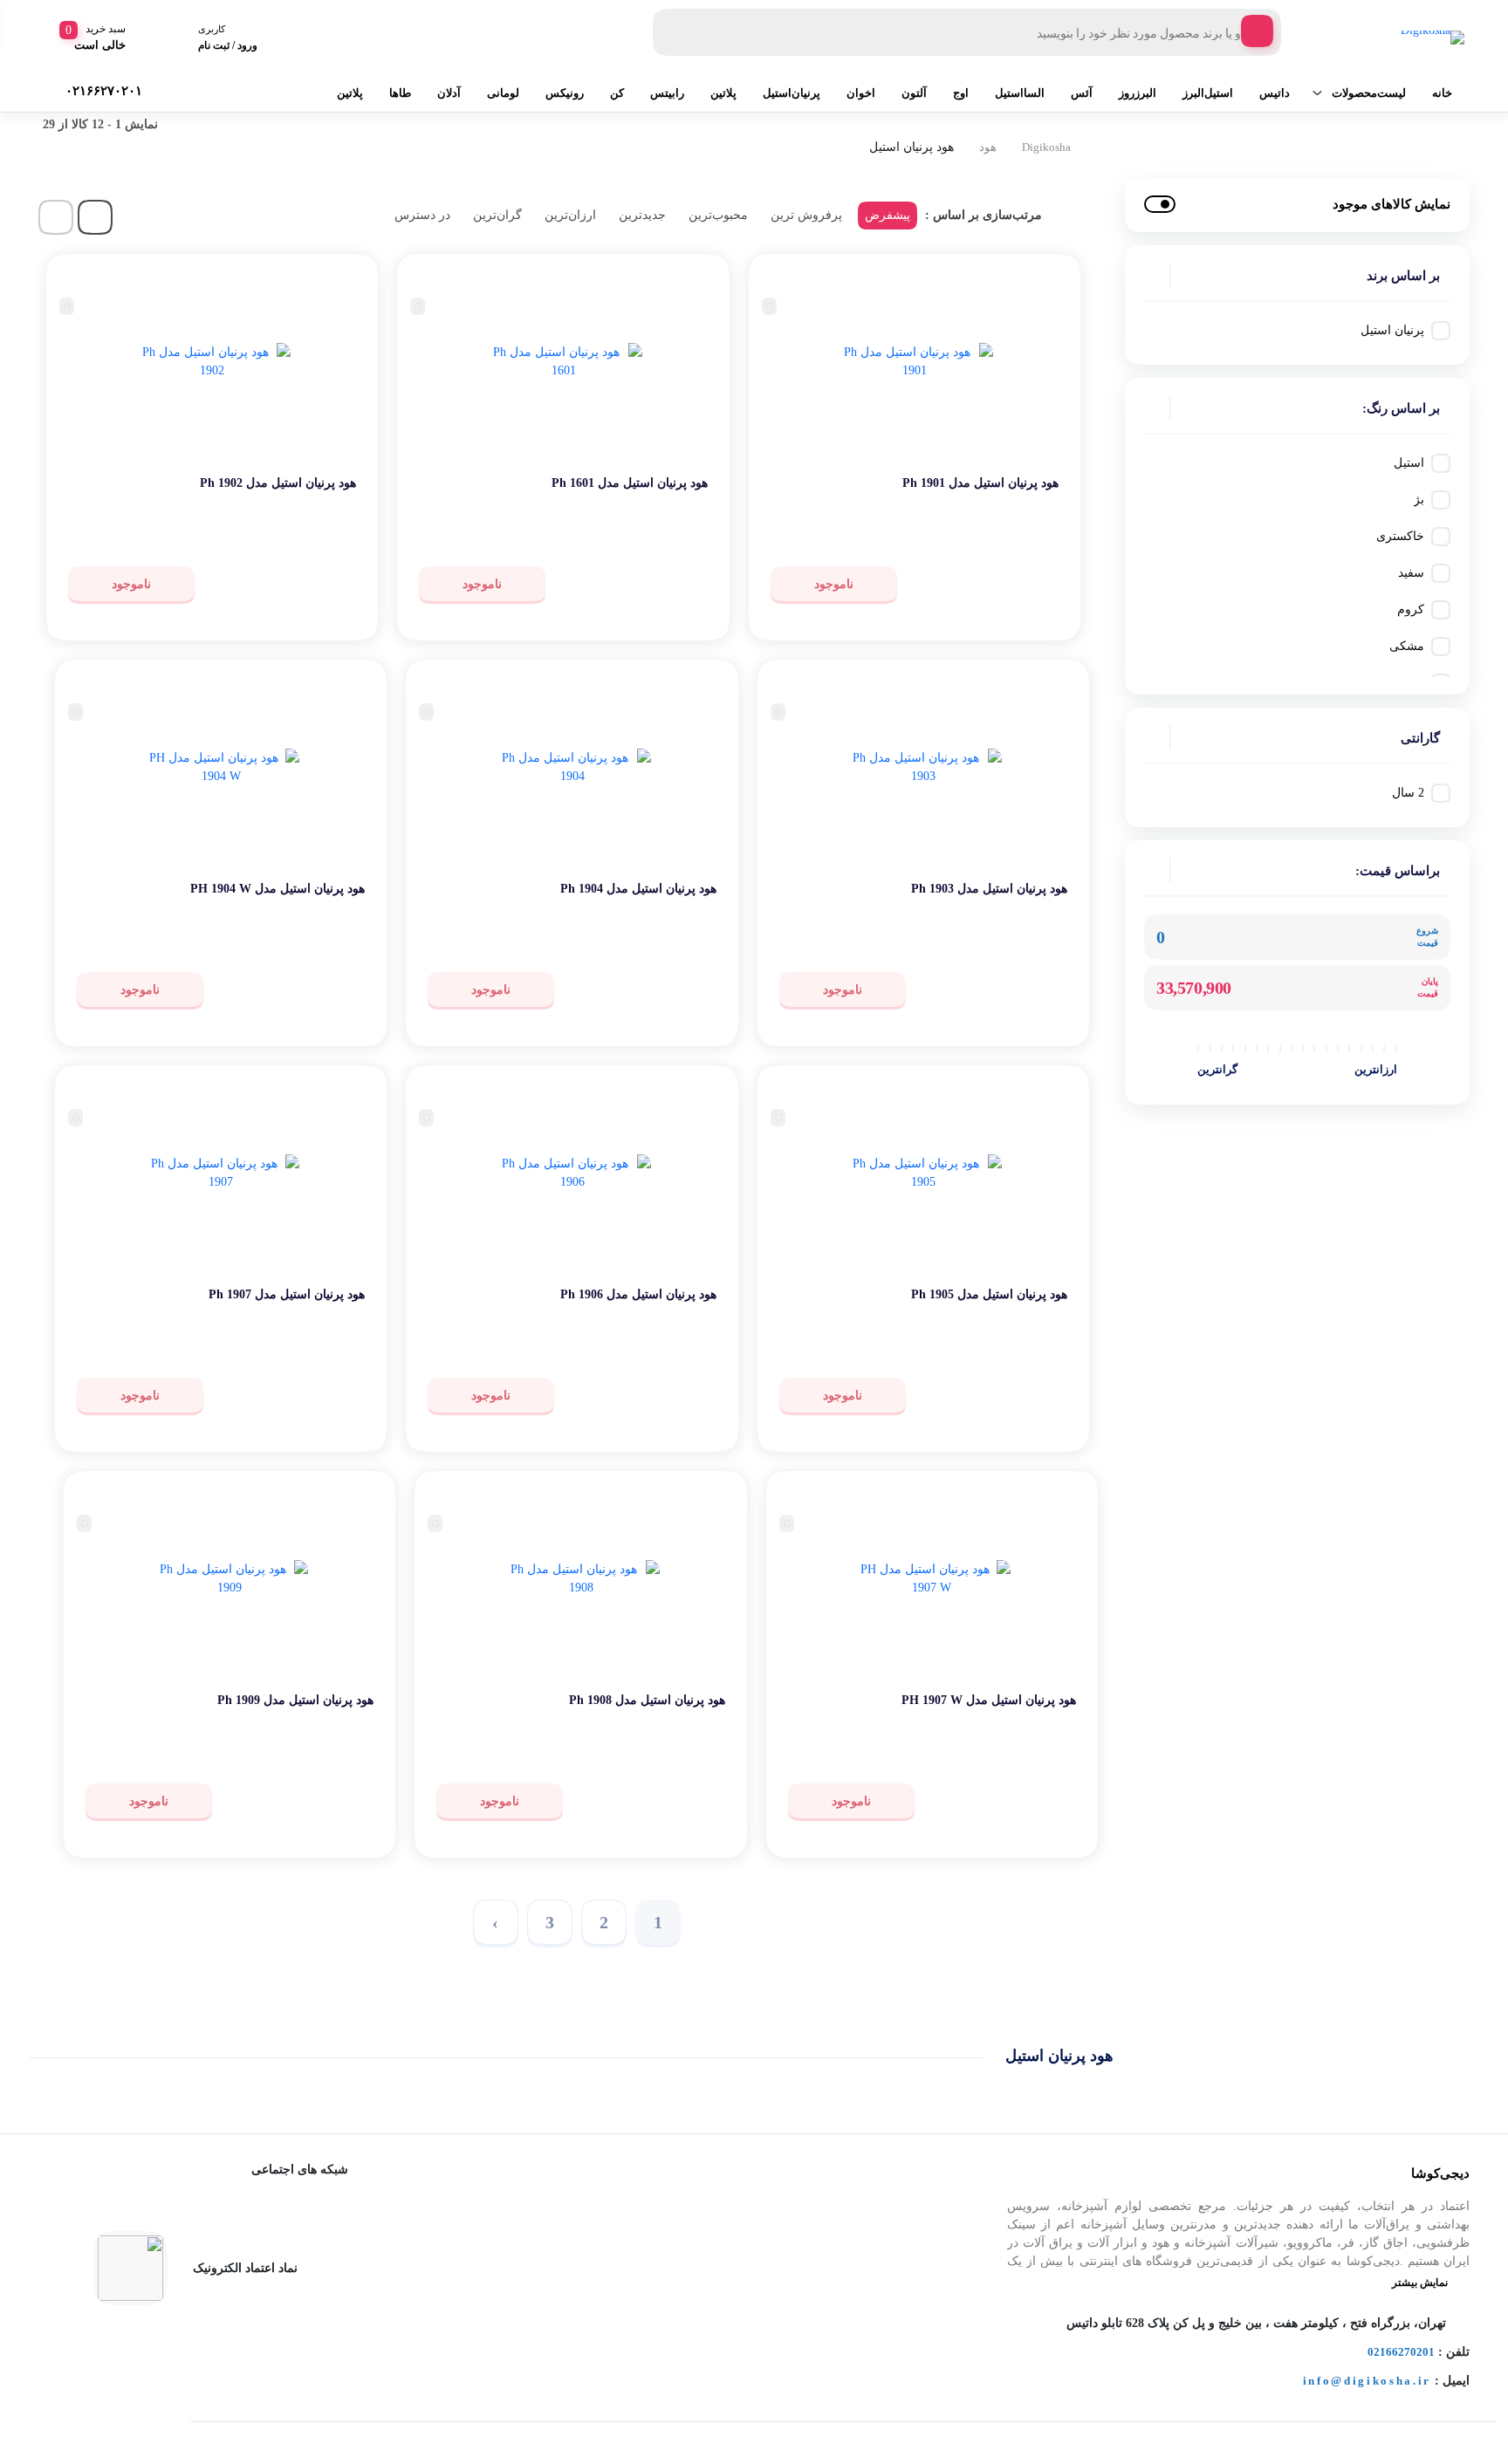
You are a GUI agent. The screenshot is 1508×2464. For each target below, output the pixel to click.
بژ (1419, 500)
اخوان (861, 93)
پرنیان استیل (1392, 330)
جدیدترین (642, 215)
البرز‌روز (1138, 93)
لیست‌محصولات (1369, 93)
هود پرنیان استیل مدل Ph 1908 (647, 1700)
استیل (1409, 463)
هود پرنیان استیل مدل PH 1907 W (989, 1700)
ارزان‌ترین (570, 215)
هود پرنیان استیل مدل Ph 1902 (278, 483)
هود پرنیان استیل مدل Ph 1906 (638, 1294)
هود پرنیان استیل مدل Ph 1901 (980, 483)
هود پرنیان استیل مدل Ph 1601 (630, 483)
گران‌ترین (497, 215)
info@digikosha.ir (1367, 2381)
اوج (961, 93)
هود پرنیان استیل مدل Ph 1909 (295, 1700)
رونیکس (565, 93)
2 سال (1408, 793)
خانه (1442, 93)
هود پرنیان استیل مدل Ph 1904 (638, 889)
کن (617, 93)
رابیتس (667, 93)
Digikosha (1046, 147)
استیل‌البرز (1208, 93)
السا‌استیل (1020, 93)
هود (988, 147)
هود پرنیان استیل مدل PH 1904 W (278, 889)
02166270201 (1401, 2352)
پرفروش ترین (806, 215)
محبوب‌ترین (718, 215)
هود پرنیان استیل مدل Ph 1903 (989, 889)
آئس (1082, 93)
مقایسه (1021, 537)
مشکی (1407, 646)
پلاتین (723, 93)
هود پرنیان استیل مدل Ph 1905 (989, 1294)
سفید (1411, 573)
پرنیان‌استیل (792, 93)
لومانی (503, 93)
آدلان (449, 93)
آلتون (914, 93)
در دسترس (422, 215)
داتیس (1275, 93)
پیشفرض (888, 215)
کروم (1411, 609)
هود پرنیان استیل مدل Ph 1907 (287, 1294)
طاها (400, 93)
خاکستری (1400, 536)
